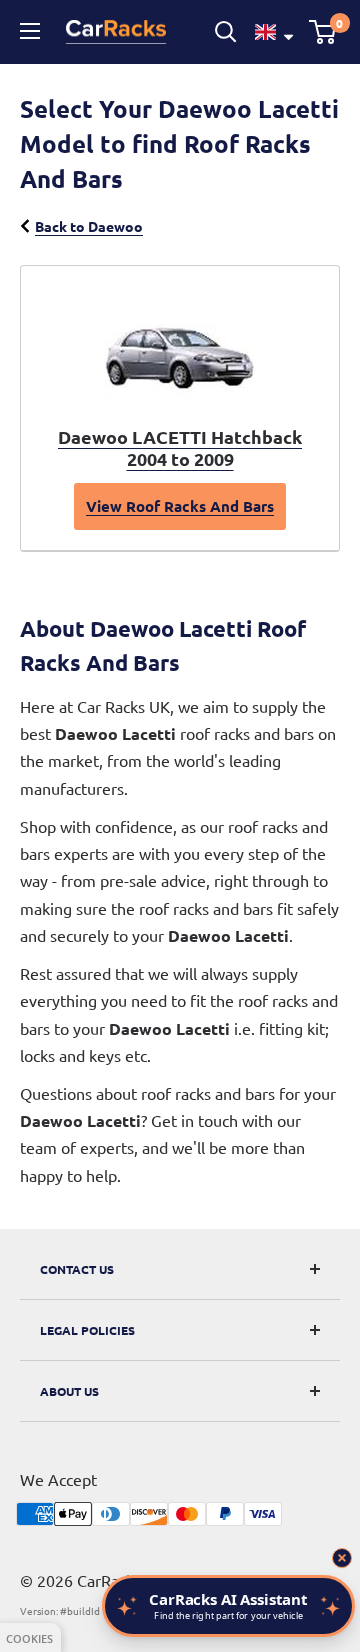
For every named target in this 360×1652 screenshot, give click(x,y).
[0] (323, 32)
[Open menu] (33, 31)
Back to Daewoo (89, 226)
